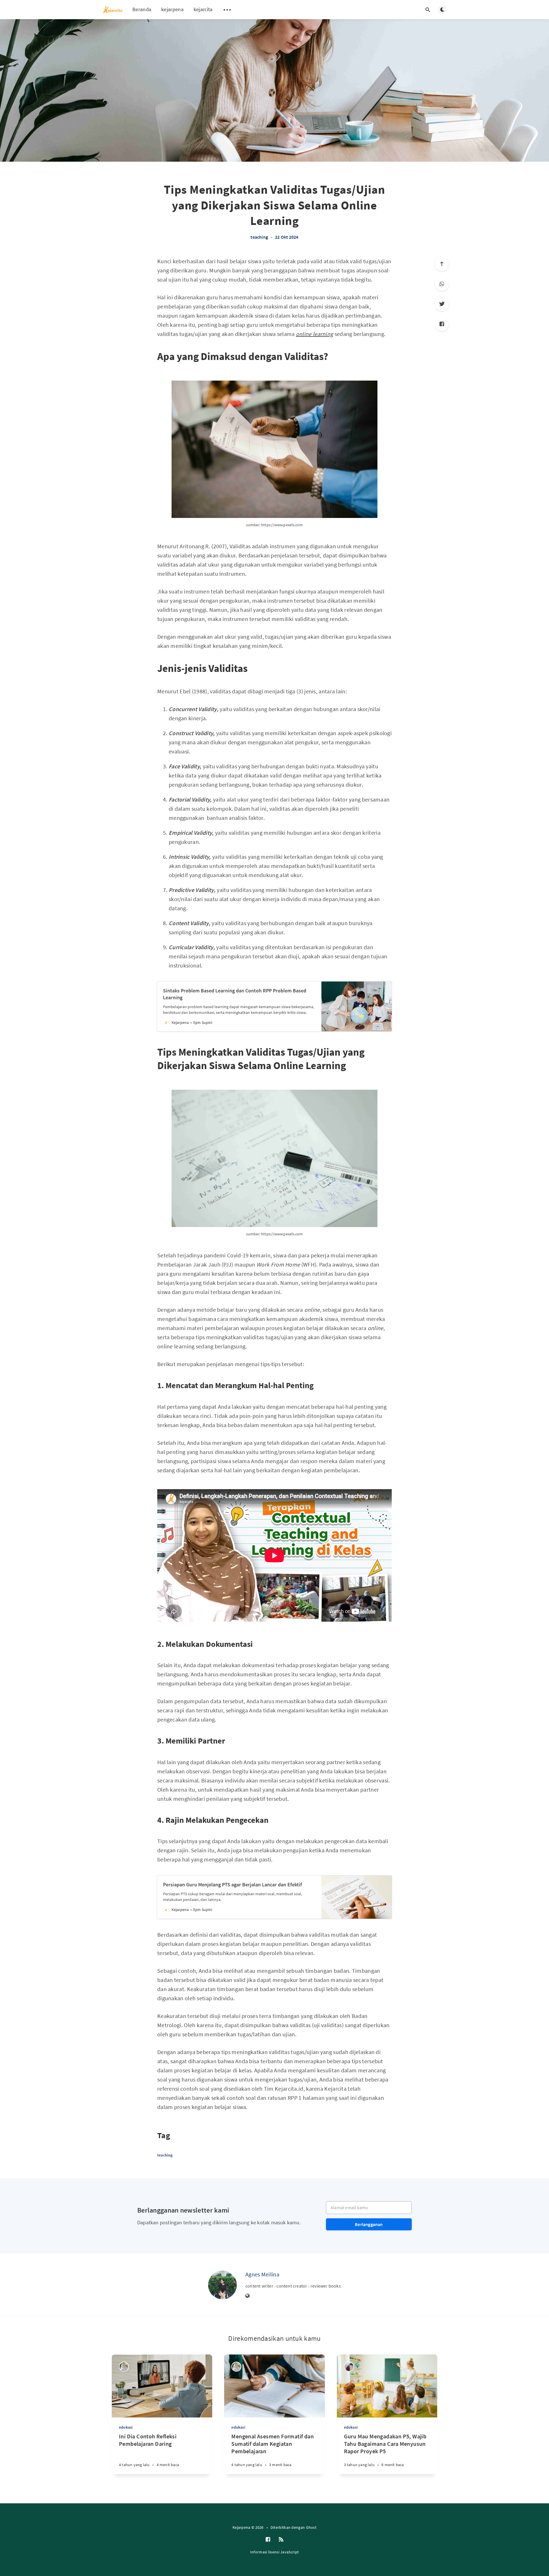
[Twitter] (442, 304)
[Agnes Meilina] (222, 2285)
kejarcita (203, 9)
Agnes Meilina (262, 2274)
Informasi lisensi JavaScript (274, 2552)
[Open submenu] (227, 10)
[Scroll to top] (442, 264)
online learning (315, 334)
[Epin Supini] (124, 2367)
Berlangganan (369, 2224)
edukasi (126, 2427)
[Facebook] (442, 324)
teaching (259, 237)
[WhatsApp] (442, 284)
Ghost (311, 2527)
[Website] (248, 2296)
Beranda (142, 9)
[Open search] (428, 10)
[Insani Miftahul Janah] (349, 2367)
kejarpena (172, 9)
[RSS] (281, 2540)
